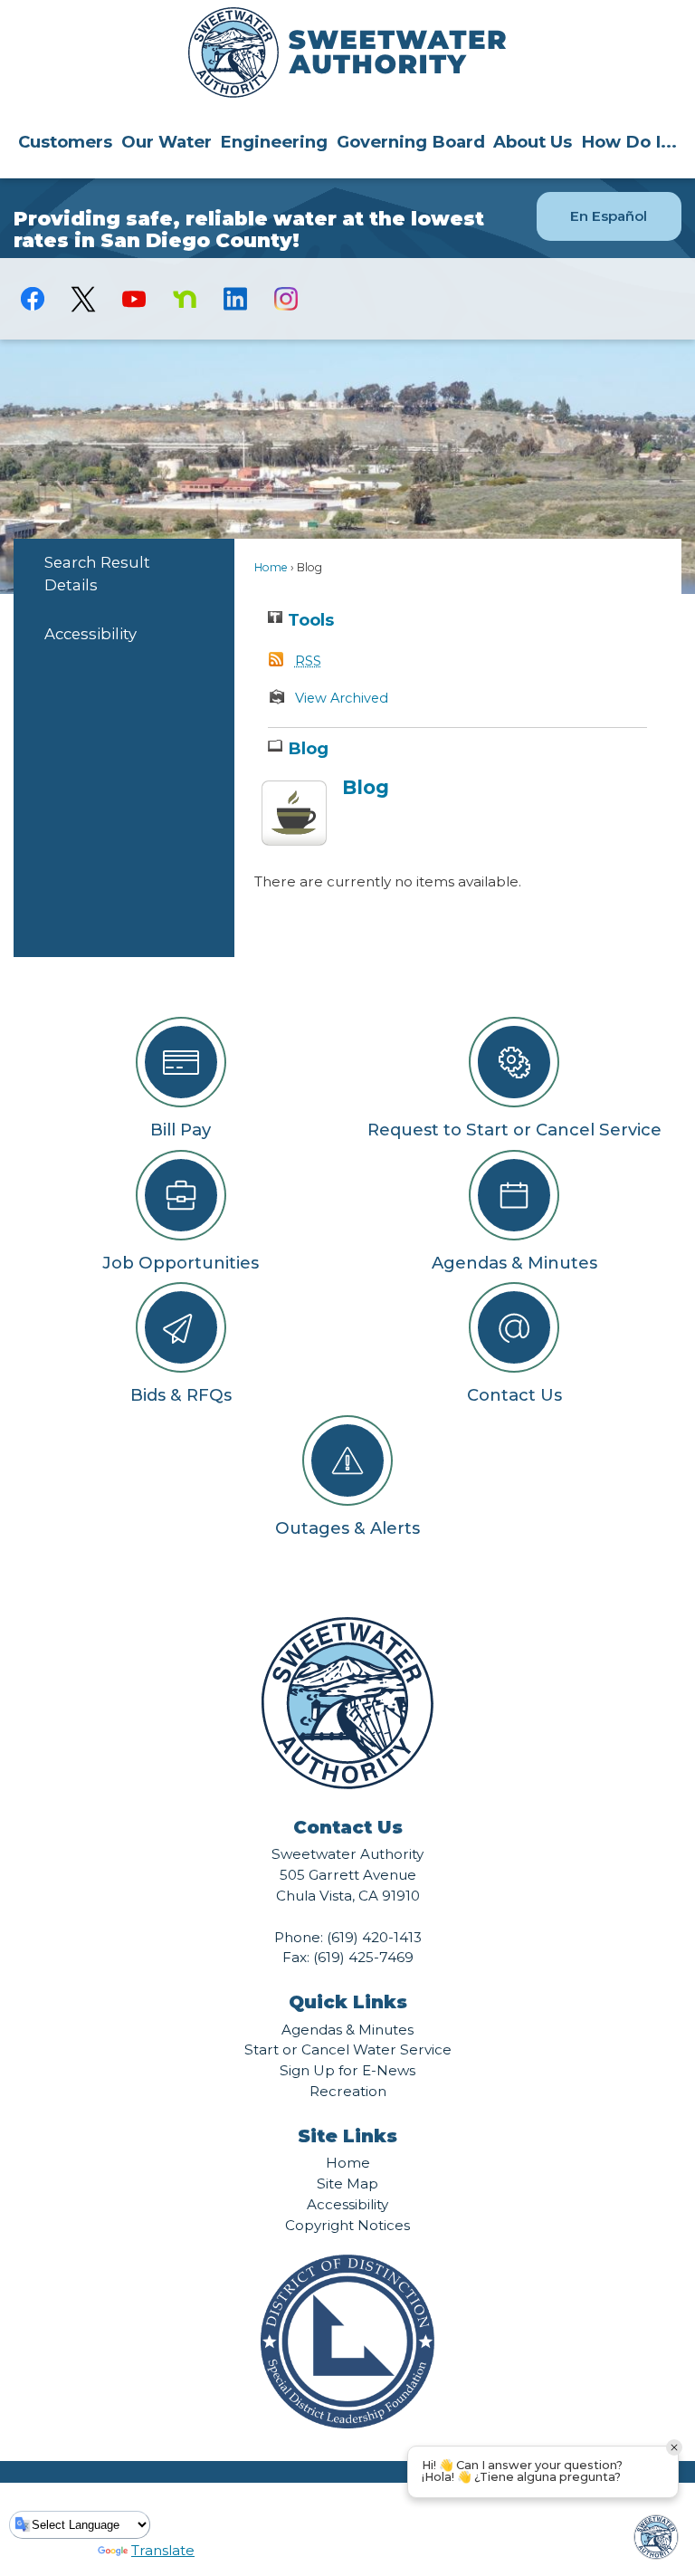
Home (271, 567)
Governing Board (411, 142)
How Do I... (629, 142)
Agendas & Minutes (347, 2030)
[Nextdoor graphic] (185, 299)
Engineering (274, 142)
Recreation (348, 2091)
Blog (366, 787)
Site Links (347, 2136)
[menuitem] (65, 141)
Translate (163, 2550)
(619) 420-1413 (374, 1937)
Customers (65, 142)
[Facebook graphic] (33, 299)
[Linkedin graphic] (235, 299)
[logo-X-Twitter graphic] (83, 299)
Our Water (167, 142)
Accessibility (90, 634)
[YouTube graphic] (134, 299)
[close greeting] (674, 2447)
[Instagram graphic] (286, 299)
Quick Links (348, 2002)
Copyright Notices (347, 2225)
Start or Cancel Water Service (348, 2049)
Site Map (347, 2183)
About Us (533, 142)
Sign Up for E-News (347, 2070)
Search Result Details (97, 574)
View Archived (342, 698)
